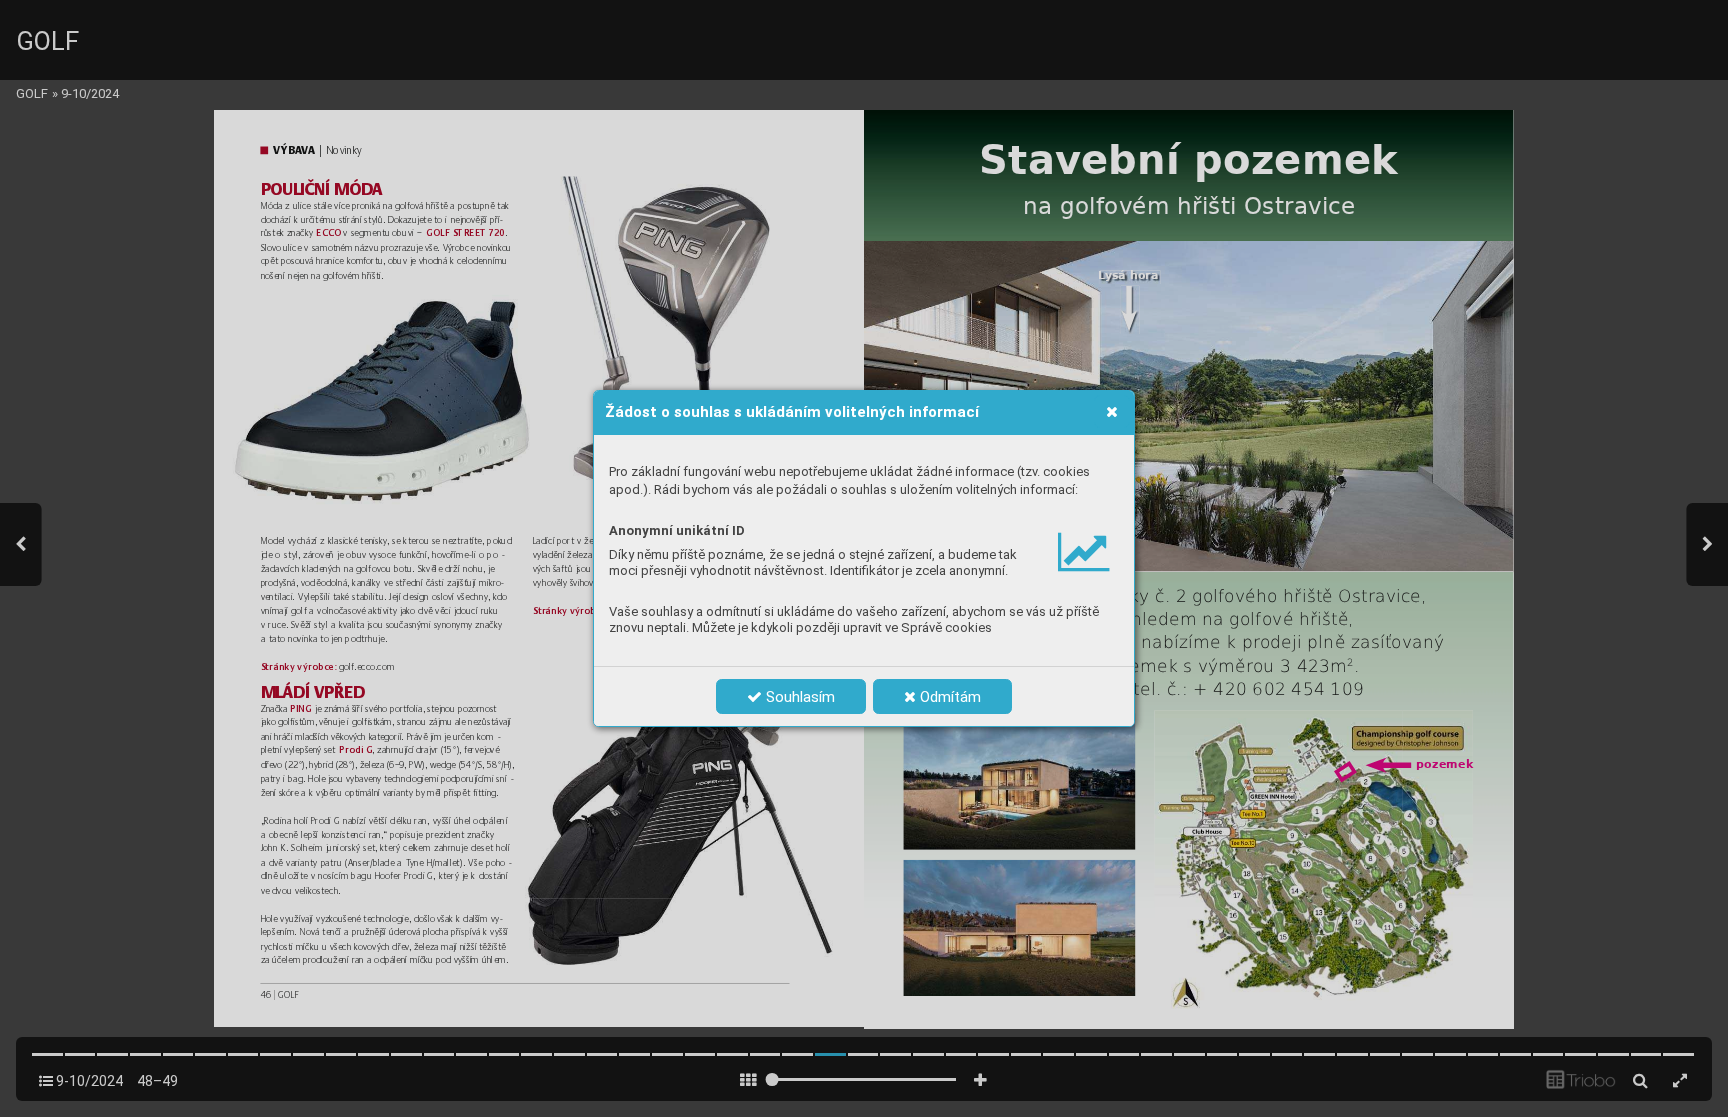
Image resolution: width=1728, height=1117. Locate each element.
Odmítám (948, 697)
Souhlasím (798, 697)
